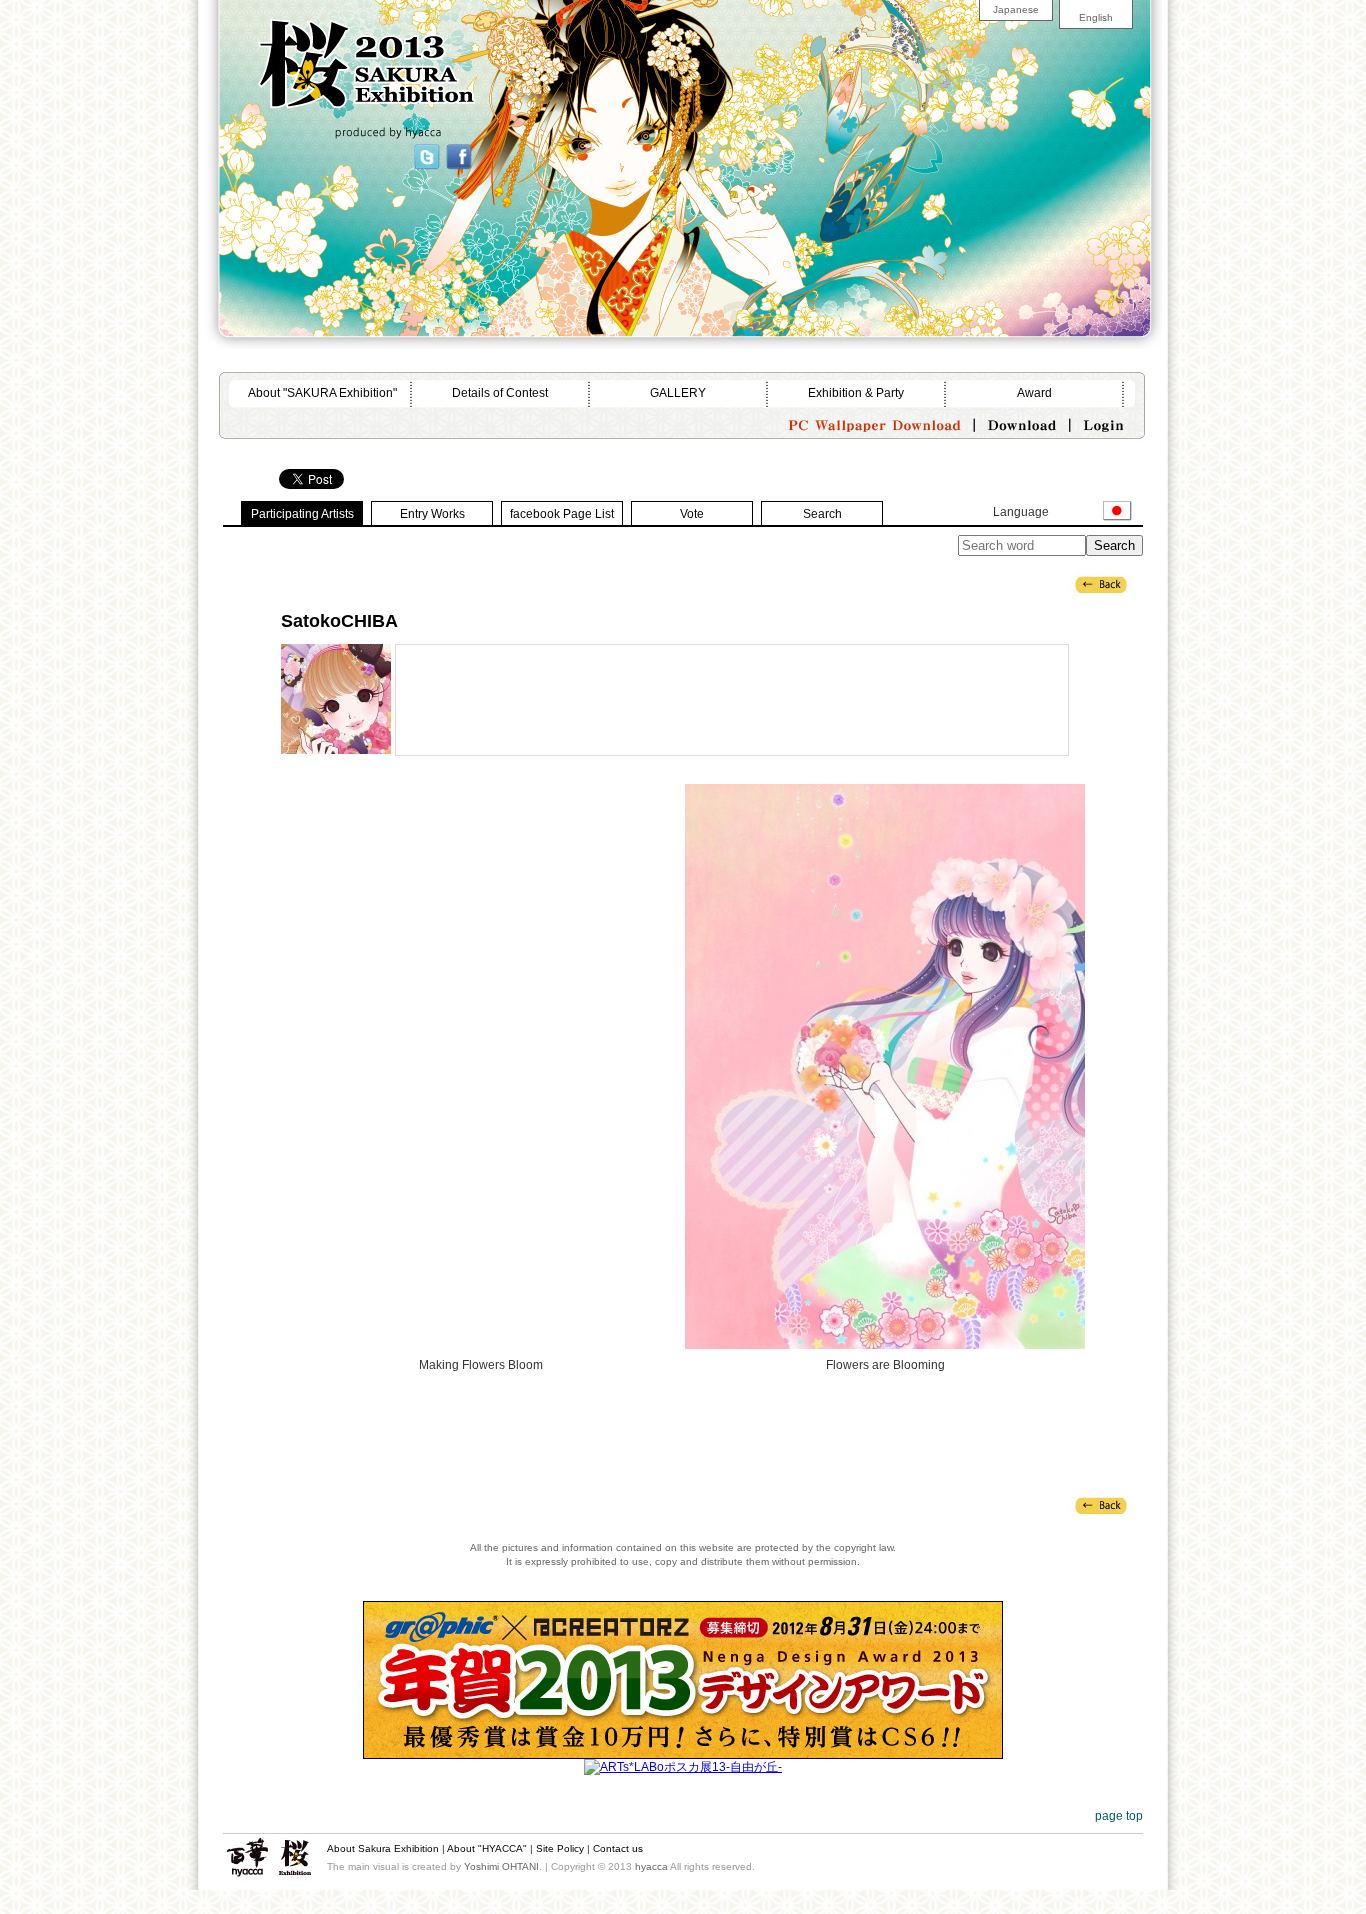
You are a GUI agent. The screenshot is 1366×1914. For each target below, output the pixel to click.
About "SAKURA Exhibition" (322, 393)
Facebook (458, 155)
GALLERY (678, 393)
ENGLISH (1077, 511)
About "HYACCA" (487, 1848)
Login (1102, 421)
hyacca (247, 1858)
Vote (692, 514)
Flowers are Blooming (885, 1066)
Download (1023, 421)
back (1101, 584)
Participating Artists (302, 514)
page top (1119, 1816)
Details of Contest (500, 393)
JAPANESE (1117, 511)
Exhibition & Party (856, 393)
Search (822, 514)
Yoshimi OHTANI (501, 1866)
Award (1034, 393)
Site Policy (560, 1848)
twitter (426, 155)
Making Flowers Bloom (481, 1066)
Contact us (618, 1848)
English (1096, 17)
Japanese (1016, 9)
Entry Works (432, 514)
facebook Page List (562, 514)
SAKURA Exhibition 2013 (331, 64)
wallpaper (873, 421)
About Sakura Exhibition (383, 1848)
